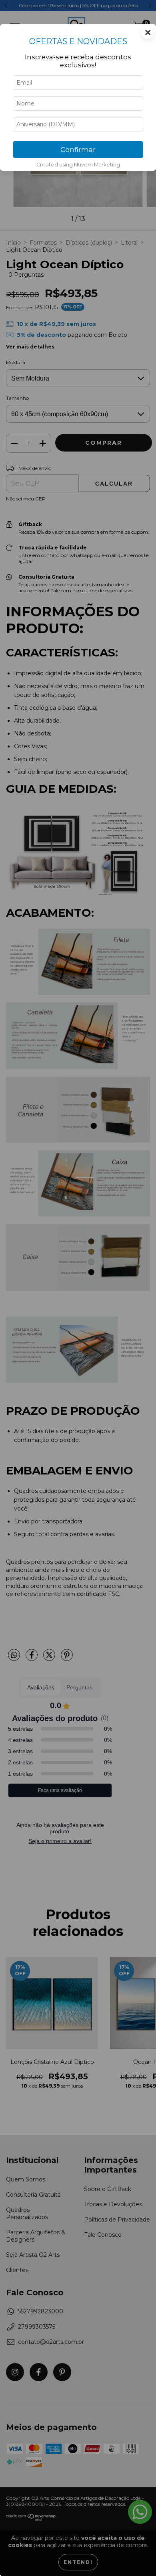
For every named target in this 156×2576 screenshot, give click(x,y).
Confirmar (78, 150)
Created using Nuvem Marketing (78, 165)
